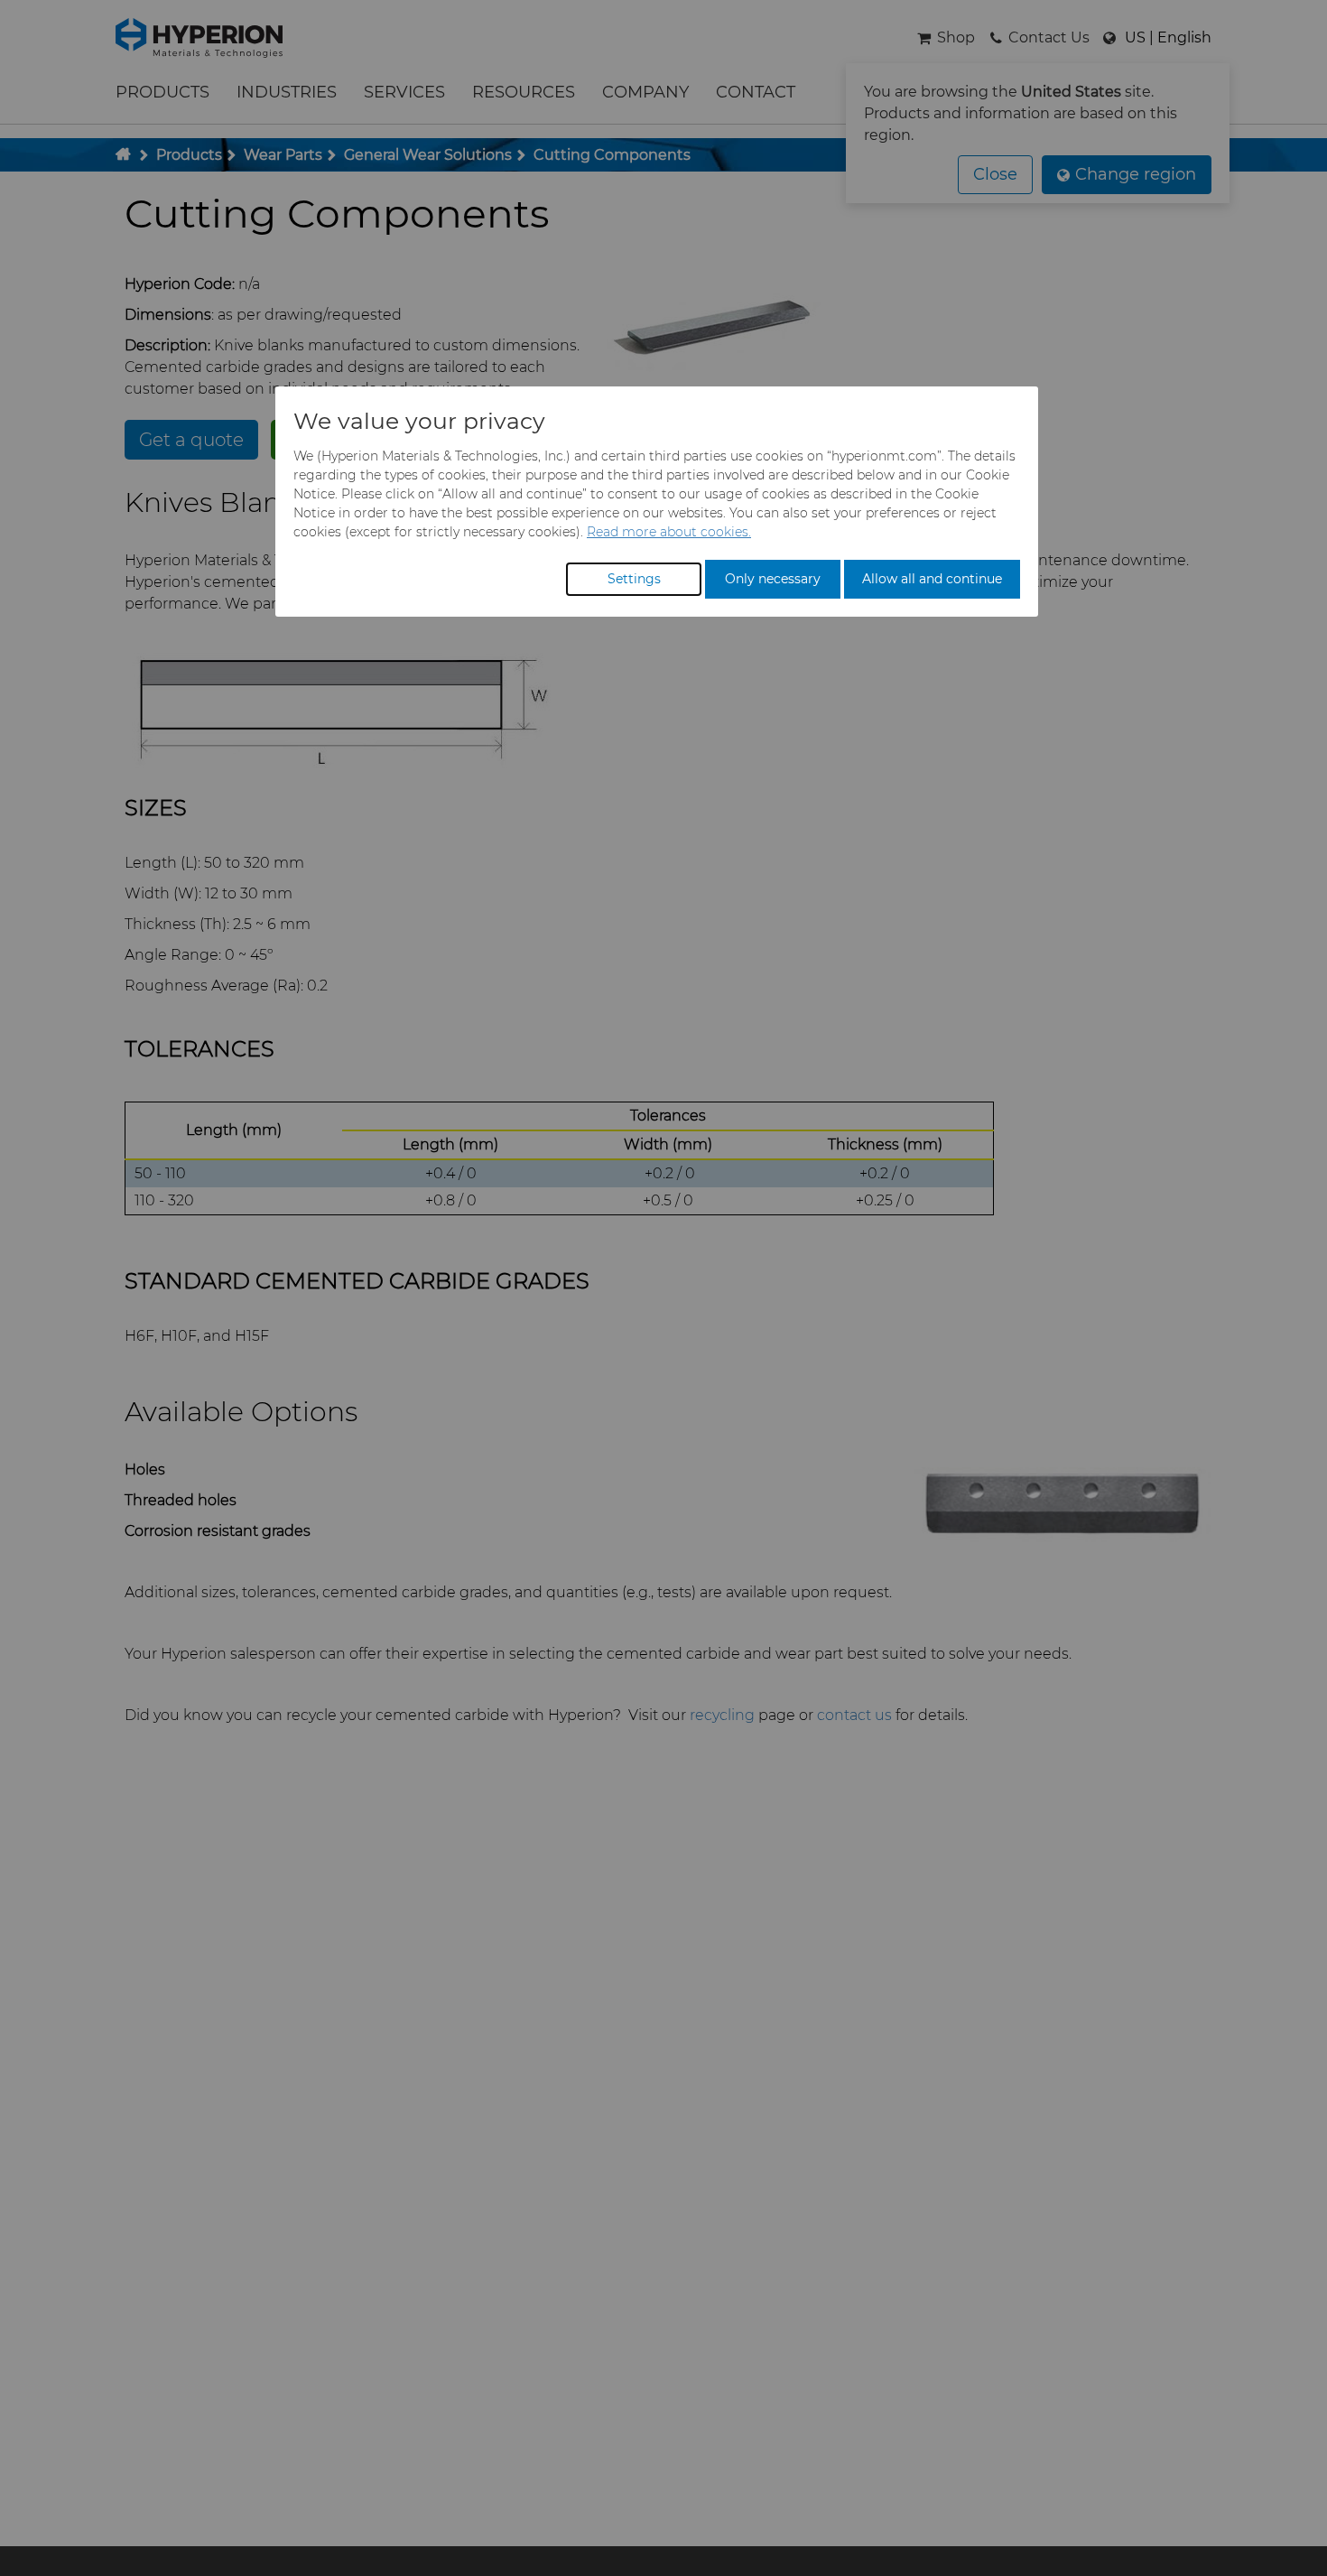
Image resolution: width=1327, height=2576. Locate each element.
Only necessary (773, 579)
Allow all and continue (932, 579)
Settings (634, 579)
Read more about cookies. (669, 532)
